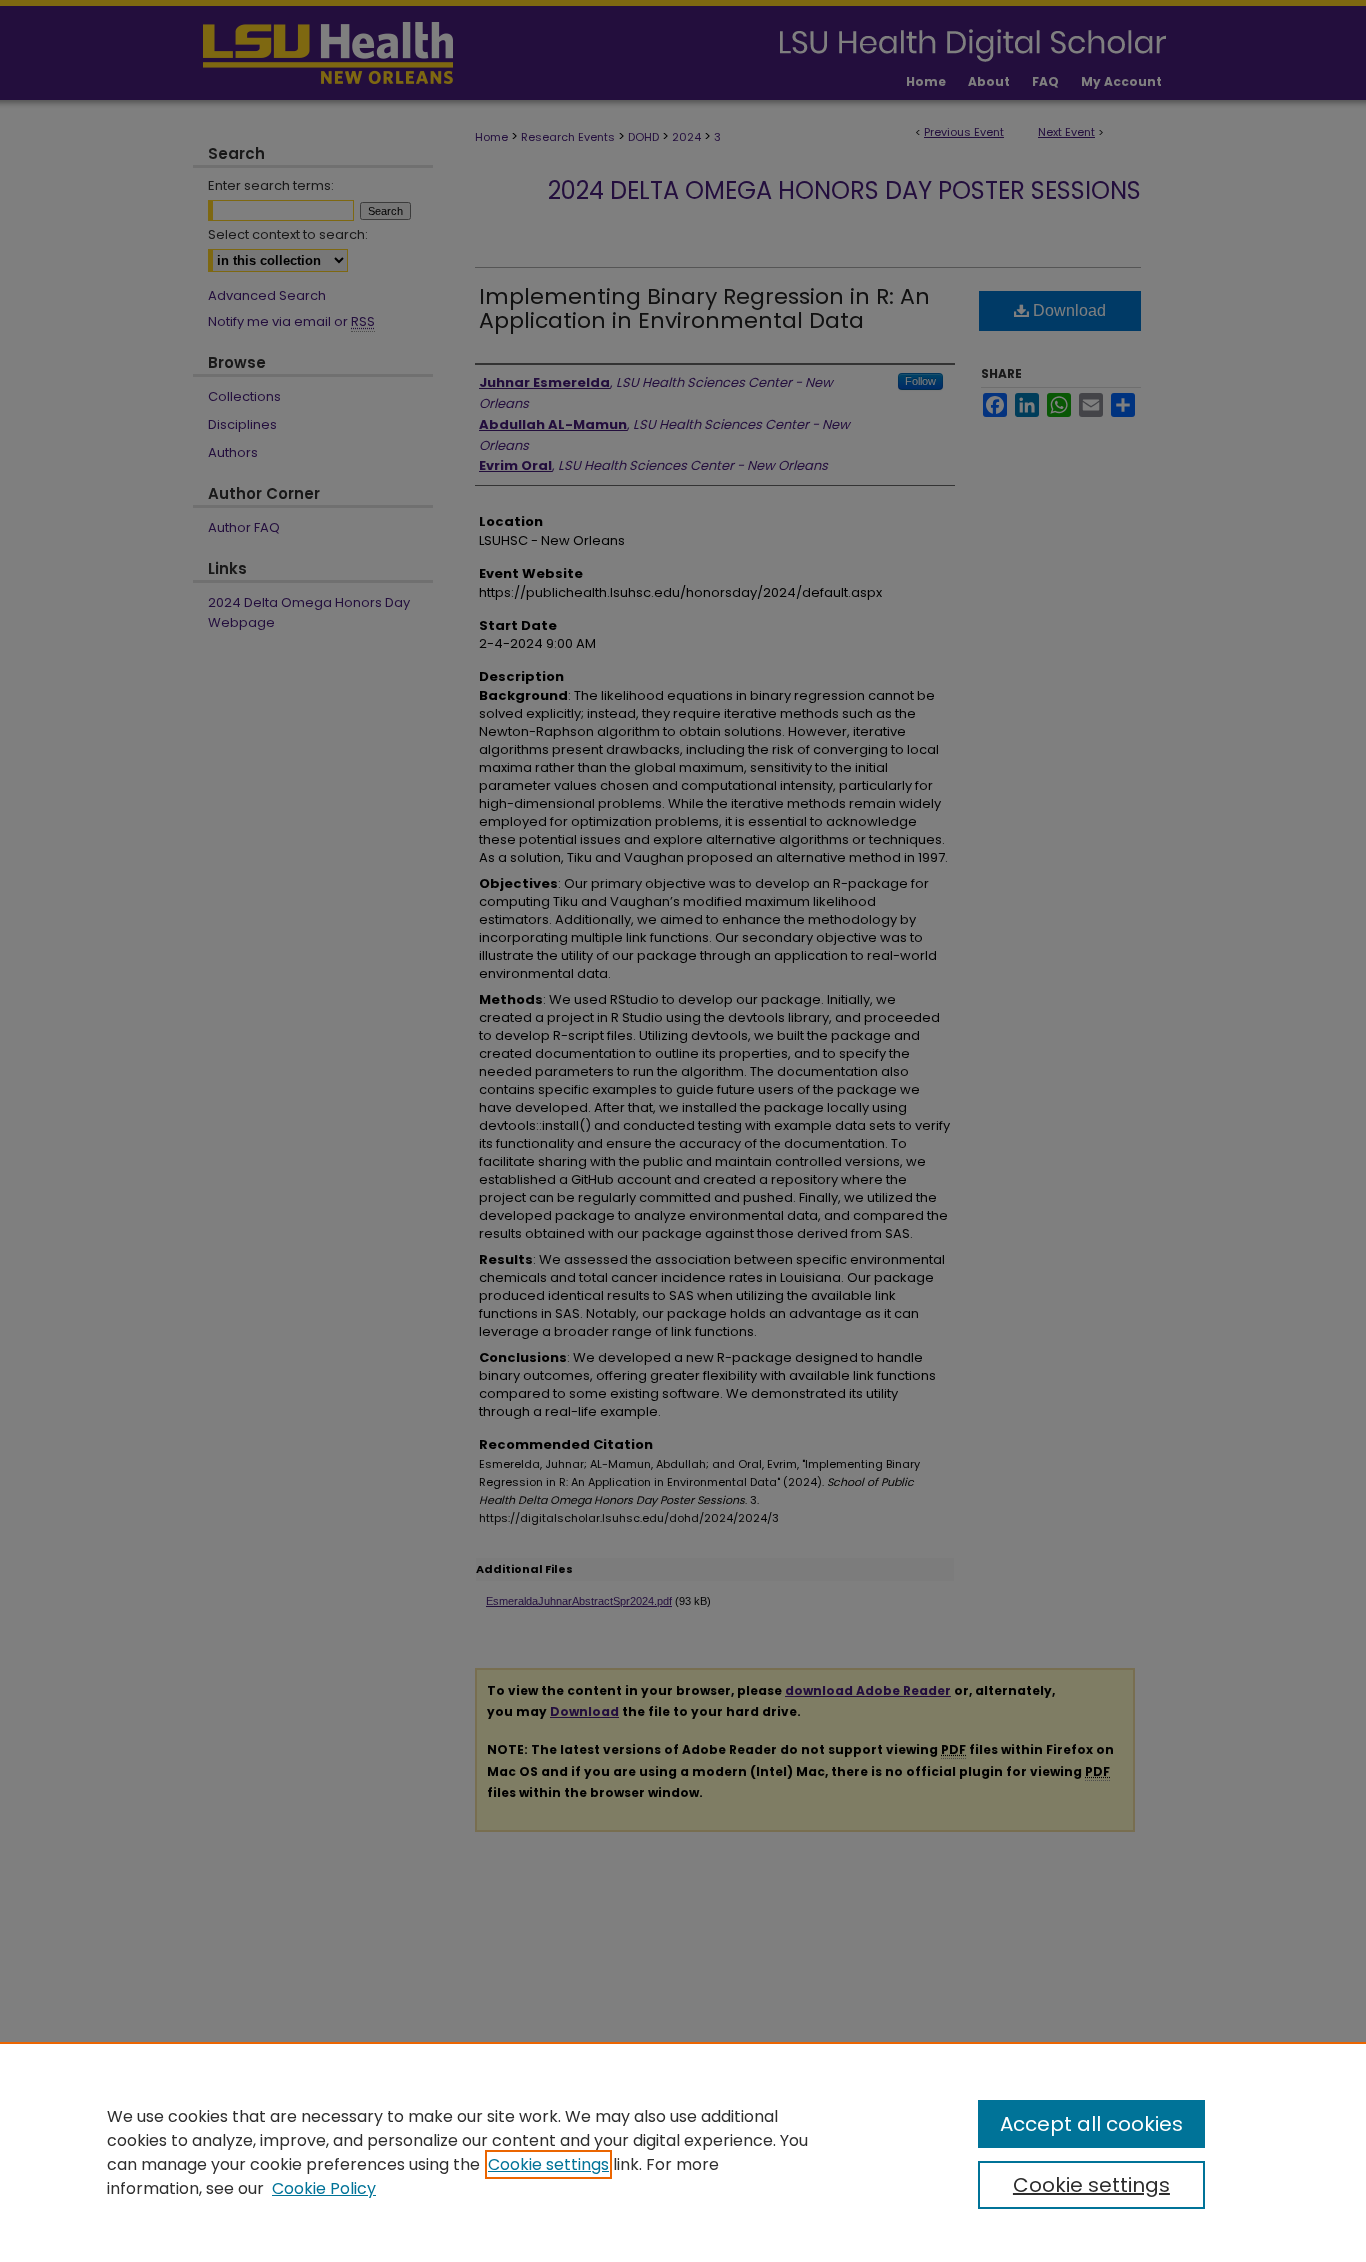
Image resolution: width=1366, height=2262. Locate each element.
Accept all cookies (1091, 2124)
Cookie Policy (324, 2188)
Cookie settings (548, 2164)
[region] (683, 2152)
